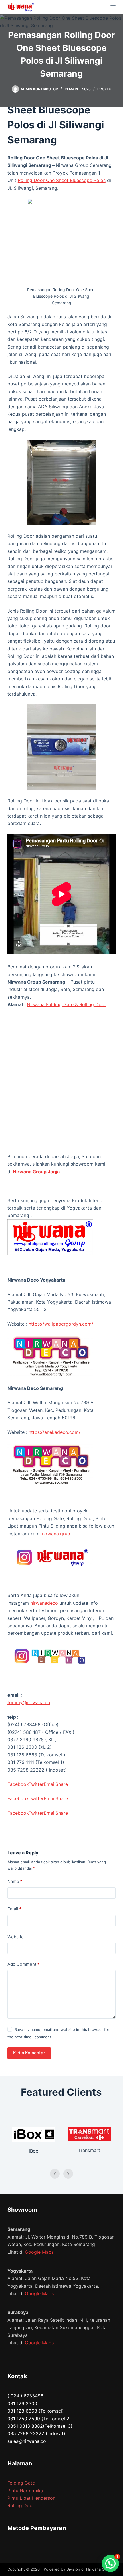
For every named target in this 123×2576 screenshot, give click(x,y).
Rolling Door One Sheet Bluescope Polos (62, 180)
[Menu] (113, 7)
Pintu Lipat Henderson (31, 2498)
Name (15, 1881)
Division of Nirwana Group (90, 2569)
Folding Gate (21, 2483)
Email (14, 1909)
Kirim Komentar (29, 2053)
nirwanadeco (44, 1603)
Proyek (104, 89)
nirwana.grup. (57, 1534)
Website (16, 1937)
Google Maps (39, 2252)
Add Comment (23, 1964)
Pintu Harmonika (25, 2491)
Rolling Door (21, 2505)
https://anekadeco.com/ (54, 1432)
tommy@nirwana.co (29, 1702)
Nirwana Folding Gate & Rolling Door (67, 1004)
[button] (110, 2563)
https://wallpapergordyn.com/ (61, 1324)
